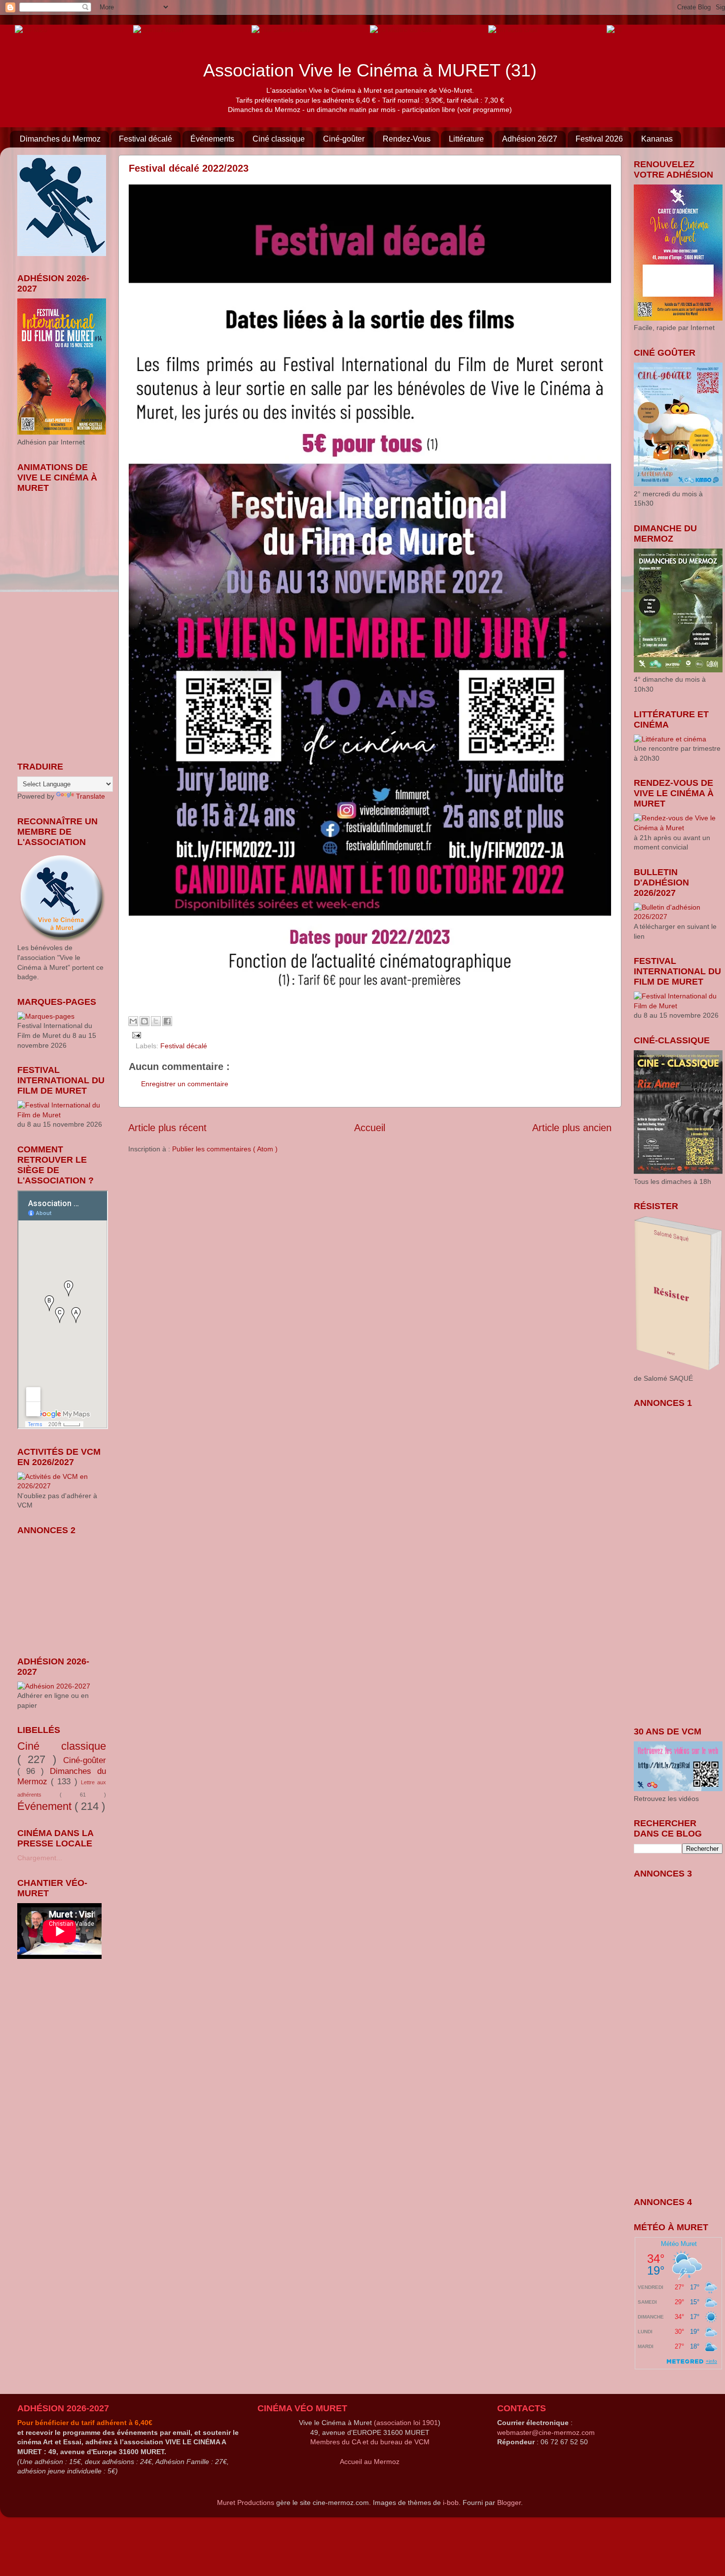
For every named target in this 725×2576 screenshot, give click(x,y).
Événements (212, 139)
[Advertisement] (67, 1589)
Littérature (466, 139)
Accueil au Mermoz (370, 2462)
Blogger (509, 2502)
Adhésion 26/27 (530, 139)
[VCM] (158, 29)
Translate (91, 796)
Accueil (370, 1128)
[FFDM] (31, 29)
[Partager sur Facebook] (167, 1021)
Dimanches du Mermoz (60, 139)
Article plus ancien (572, 1128)
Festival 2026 (599, 139)
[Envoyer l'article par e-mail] (135, 1034)
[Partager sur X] (156, 1021)
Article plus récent (167, 1128)
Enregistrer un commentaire (185, 1084)
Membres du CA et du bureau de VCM (370, 2442)
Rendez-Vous (407, 139)
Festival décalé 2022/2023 (189, 168)
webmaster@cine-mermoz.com (546, 2432)
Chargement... (40, 1858)
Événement (46, 1806)
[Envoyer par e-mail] (133, 1021)
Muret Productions (246, 2502)
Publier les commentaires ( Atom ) (225, 1149)
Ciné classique (279, 139)
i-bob (451, 2502)
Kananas (657, 139)
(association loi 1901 (406, 2423)
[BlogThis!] (145, 1021)
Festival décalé (145, 139)
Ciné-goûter (344, 139)
